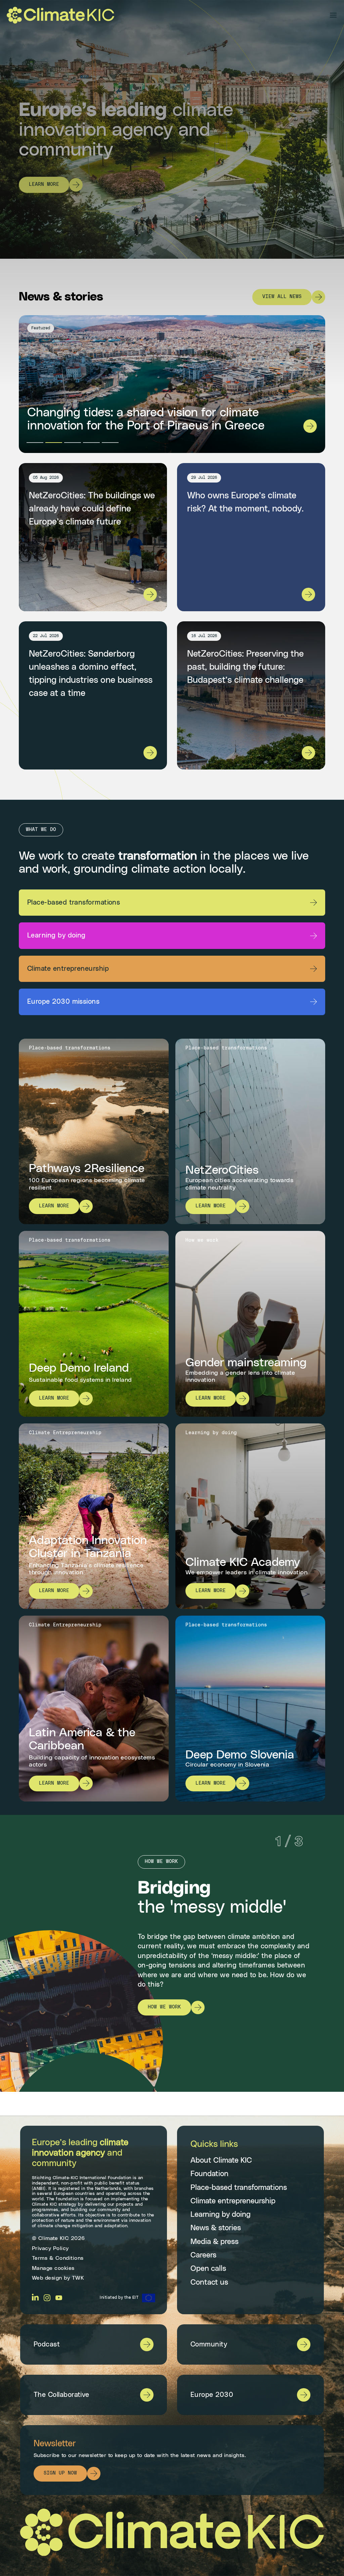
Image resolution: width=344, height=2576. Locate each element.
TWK (78, 2278)
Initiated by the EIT (119, 2297)
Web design (47, 2278)
